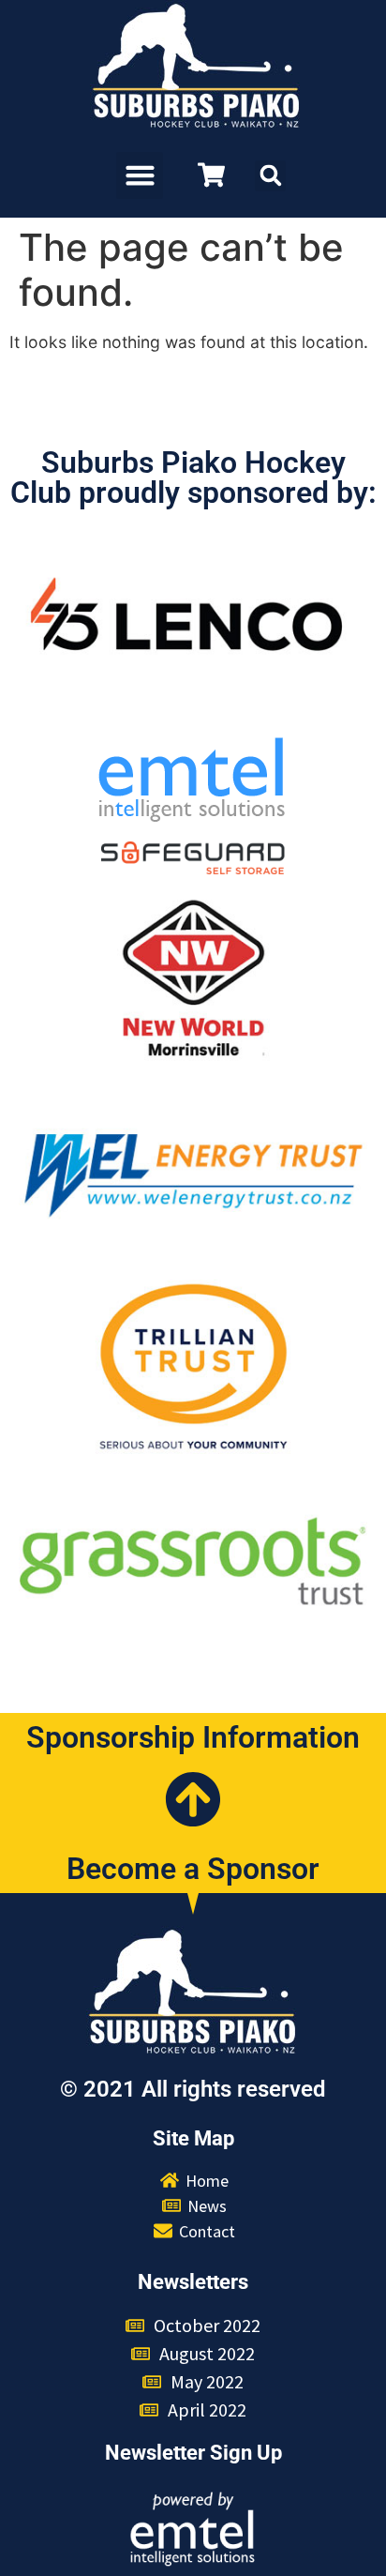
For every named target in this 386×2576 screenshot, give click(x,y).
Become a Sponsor (193, 1869)
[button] (140, 175)
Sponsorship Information (193, 1737)
